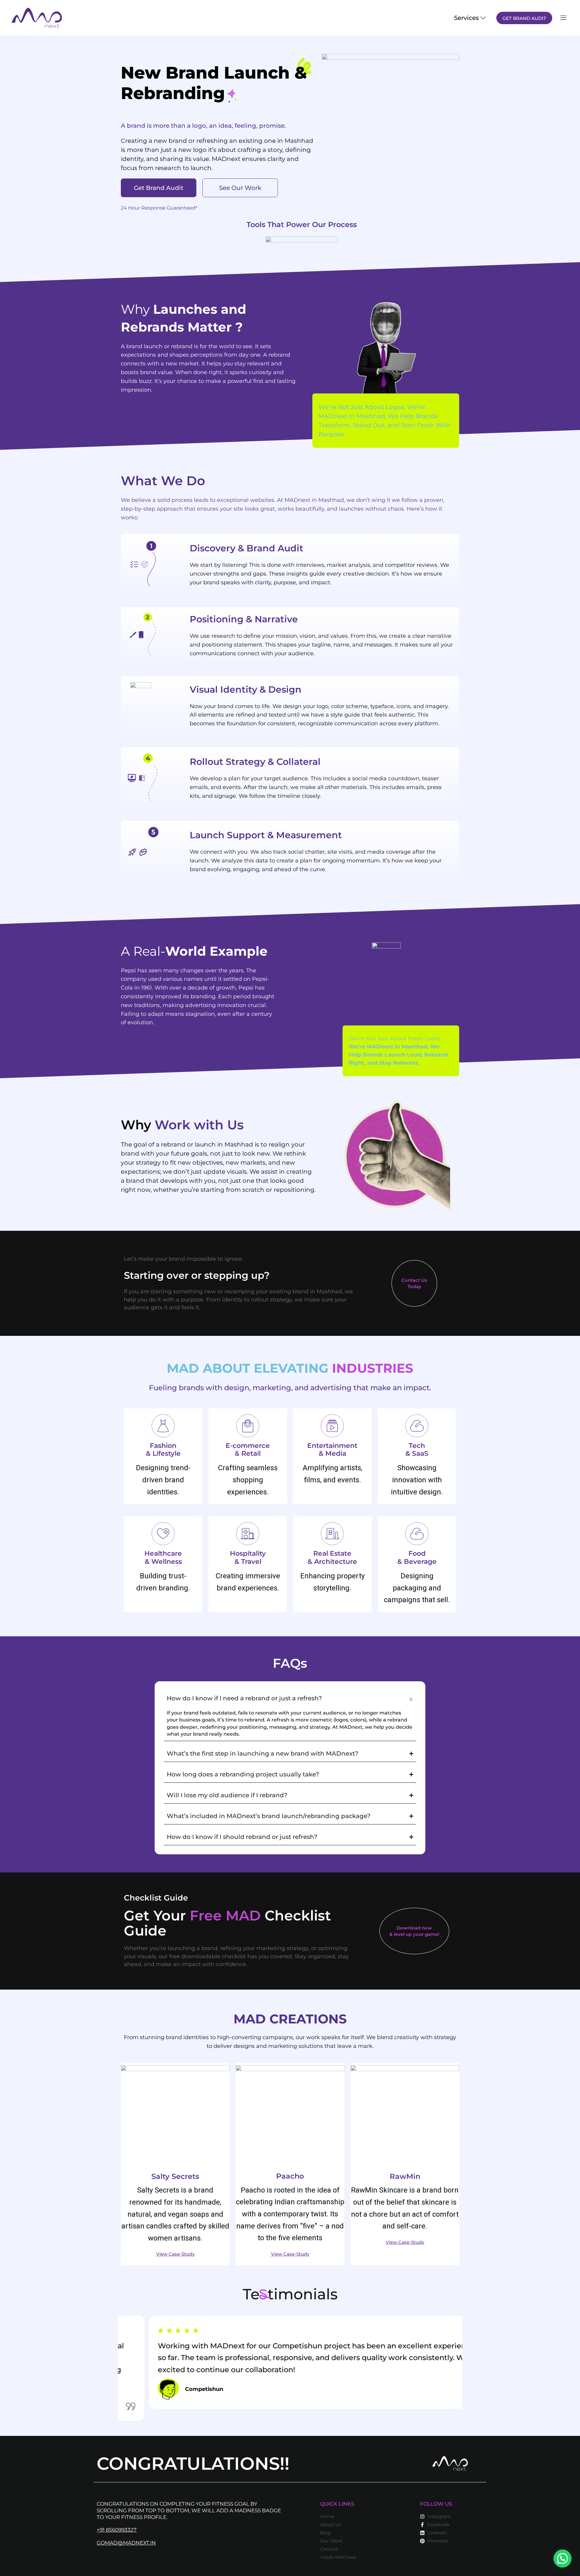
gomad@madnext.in (126, 2543)
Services (466, 18)
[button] (562, 2558)
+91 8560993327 (117, 2530)
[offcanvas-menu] (563, 18)
